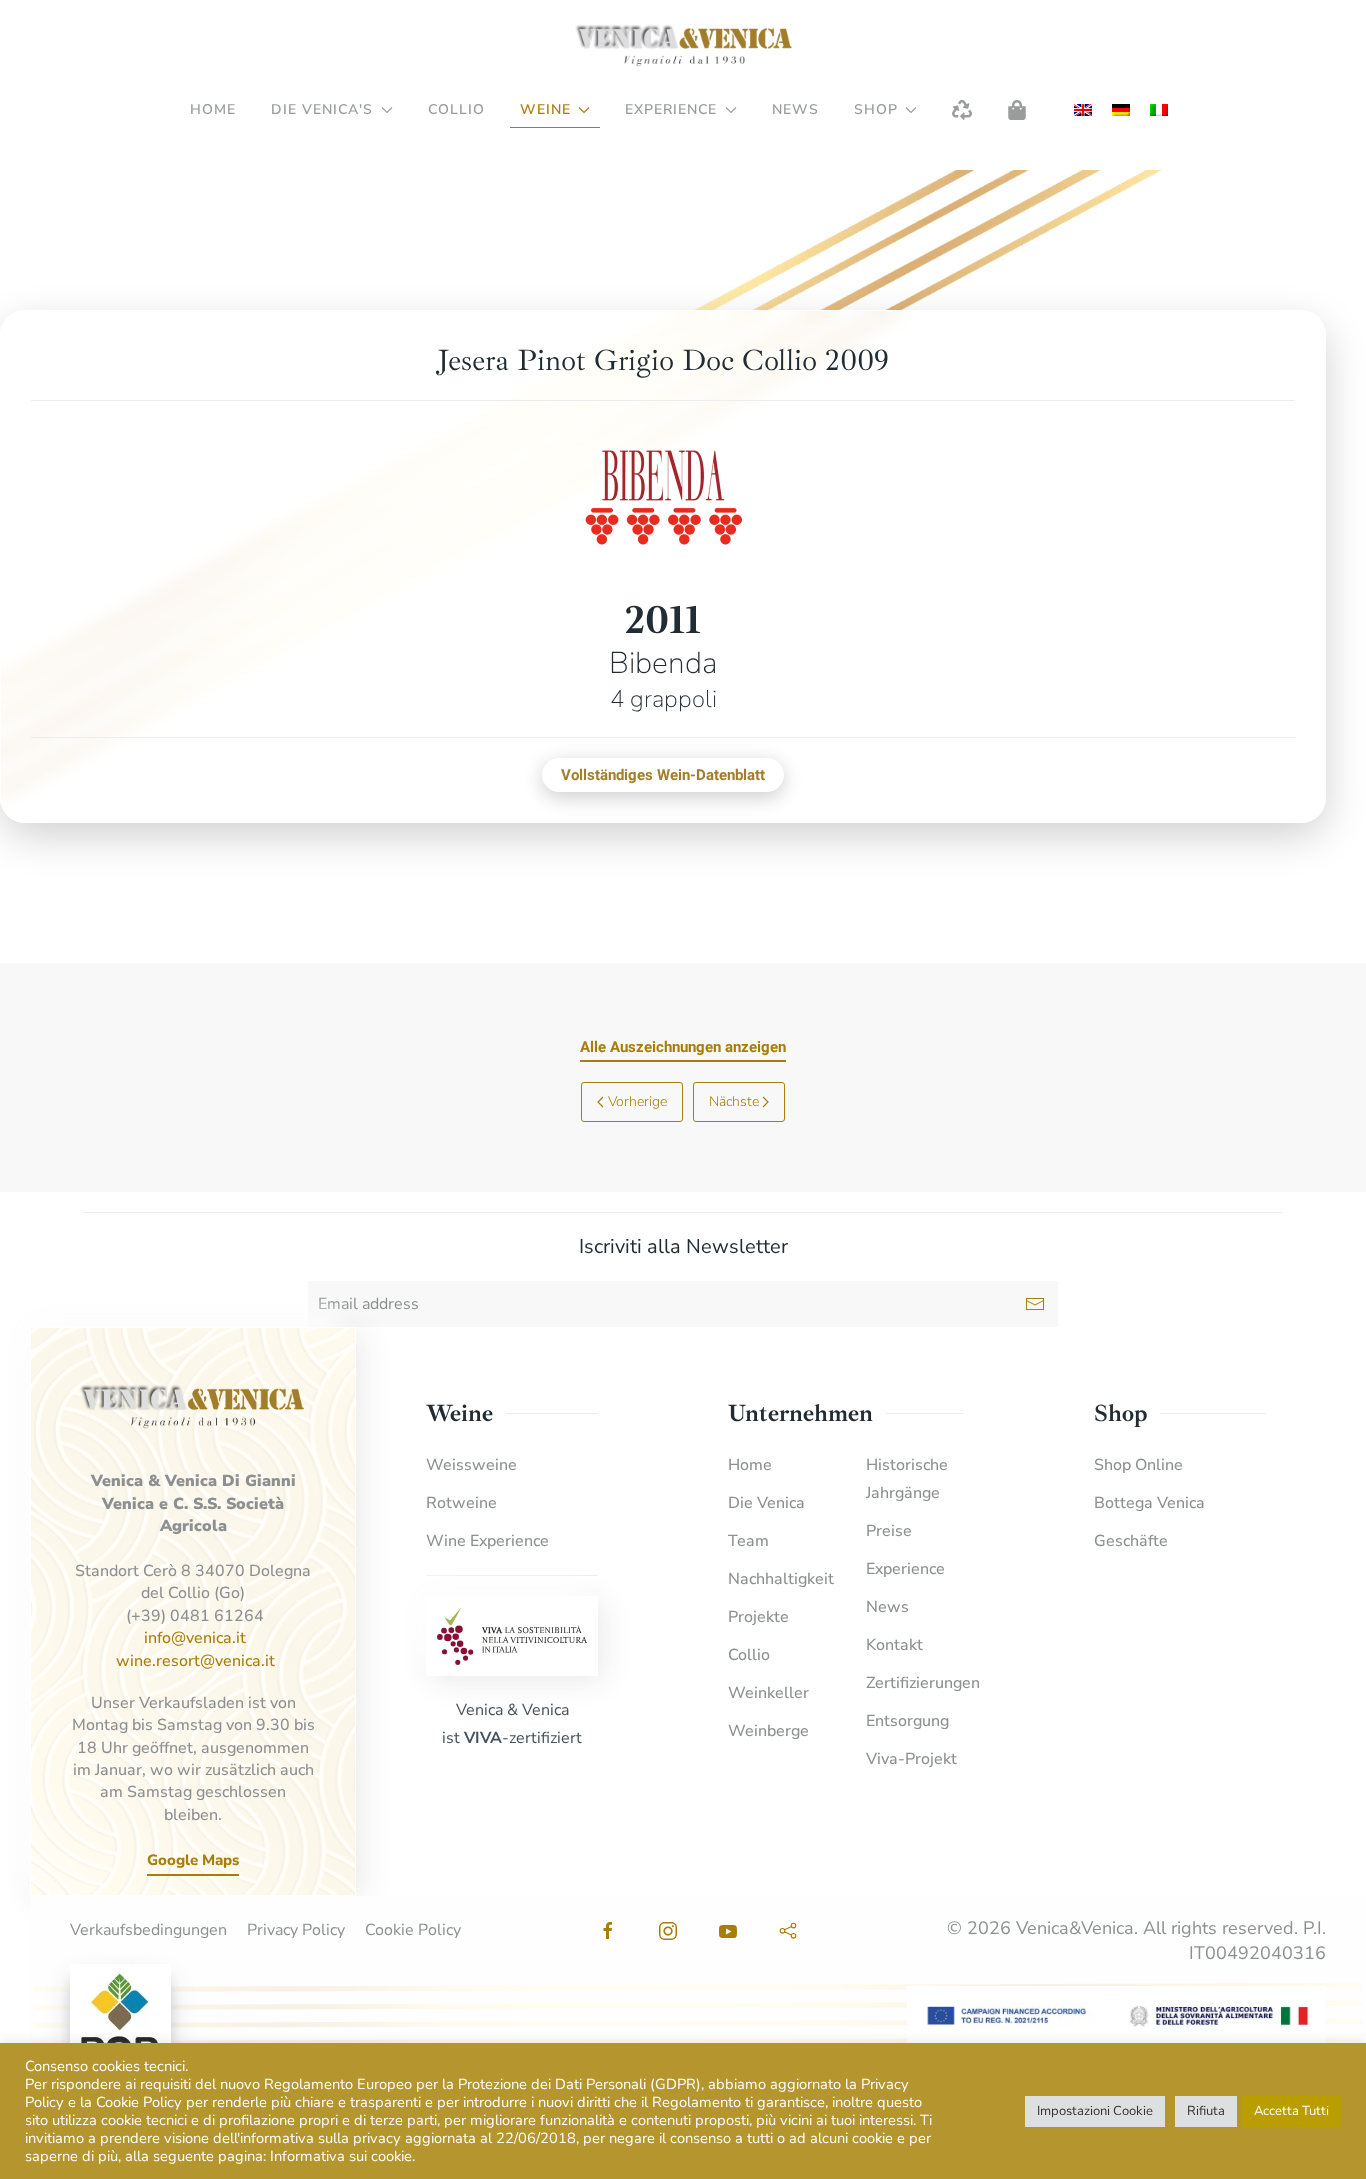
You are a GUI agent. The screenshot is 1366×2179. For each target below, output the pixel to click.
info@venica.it (195, 1638)
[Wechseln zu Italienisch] (1159, 110)
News (795, 109)
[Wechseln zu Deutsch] (1121, 110)
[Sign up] (1035, 1304)
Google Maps (193, 1860)
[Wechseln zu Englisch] (1083, 110)
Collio (456, 109)
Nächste (734, 1101)
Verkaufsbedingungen (148, 1930)
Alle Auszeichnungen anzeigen (683, 1047)
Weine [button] (545, 109)
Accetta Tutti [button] (1291, 2111)
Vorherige (637, 1101)
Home (213, 109)
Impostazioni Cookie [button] (1095, 2111)
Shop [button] (876, 109)
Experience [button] (671, 109)
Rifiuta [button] (1206, 2111)
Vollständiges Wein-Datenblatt (663, 775)
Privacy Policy (296, 1930)
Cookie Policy (413, 1930)
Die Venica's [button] (322, 109)
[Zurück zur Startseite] (683, 45)
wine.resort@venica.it (195, 1661)
